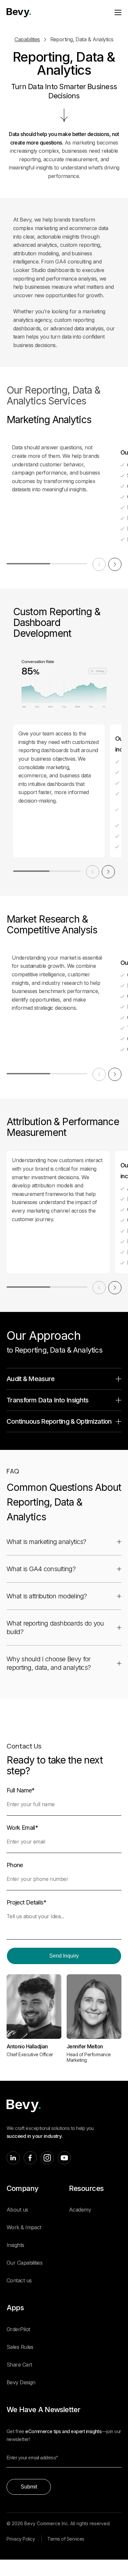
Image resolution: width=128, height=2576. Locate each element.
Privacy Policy (21, 2539)
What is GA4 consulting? (41, 1569)
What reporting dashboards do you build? (55, 1628)
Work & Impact (24, 2227)
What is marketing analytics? (46, 1542)
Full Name (21, 1790)
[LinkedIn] (13, 2158)
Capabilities (27, 39)
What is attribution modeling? (47, 1596)
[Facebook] (30, 2158)
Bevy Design (21, 2382)
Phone (15, 1865)
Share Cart (19, 2365)
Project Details (26, 1902)
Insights (15, 2245)
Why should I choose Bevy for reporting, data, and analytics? (49, 1663)
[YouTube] (64, 2158)
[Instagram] (47, 2158)
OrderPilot (18, 2329)
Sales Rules (20, 2347)
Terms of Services (66, 2539)
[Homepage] (19, 13)
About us (17, 2210)
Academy (80, 2210)
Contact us (19, 2280)
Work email (22, 1828)
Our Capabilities (24, 2263)
